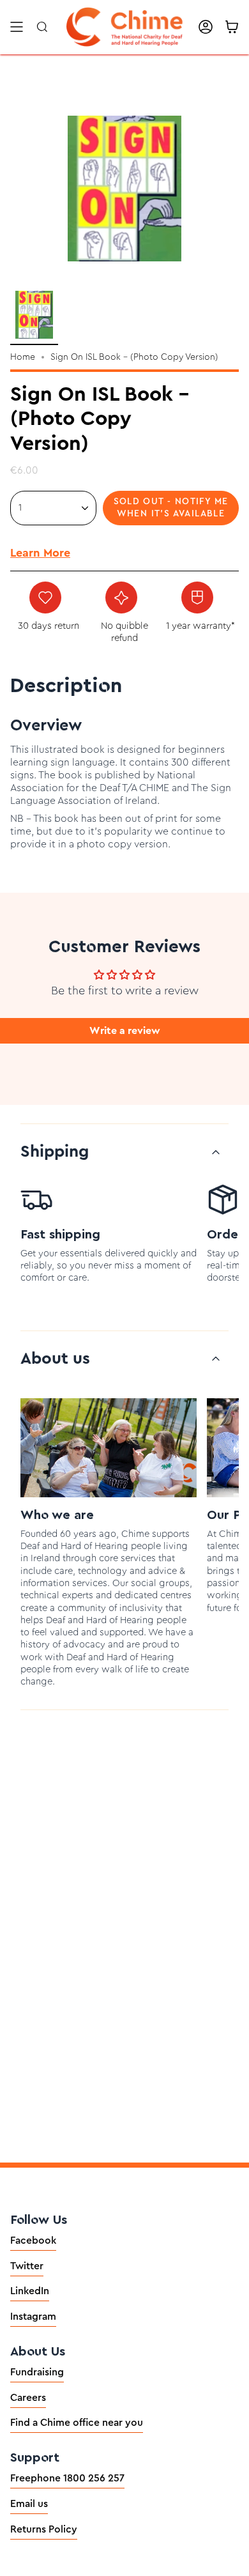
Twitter (27, 2266)
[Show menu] (17, 27)
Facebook (33, 2241)
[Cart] (232, 27)
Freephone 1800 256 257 (67, 2478)
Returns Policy (44, 2529)
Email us (29, 2504)
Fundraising (37, 2372)
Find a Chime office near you (77, 2423)
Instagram (33, 2317)
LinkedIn (30, 2291)
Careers (28, 2398)
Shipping (55, 1152)
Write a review (125, 1031)
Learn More (40, 553)
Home (23, 357)
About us (55, 1359)
